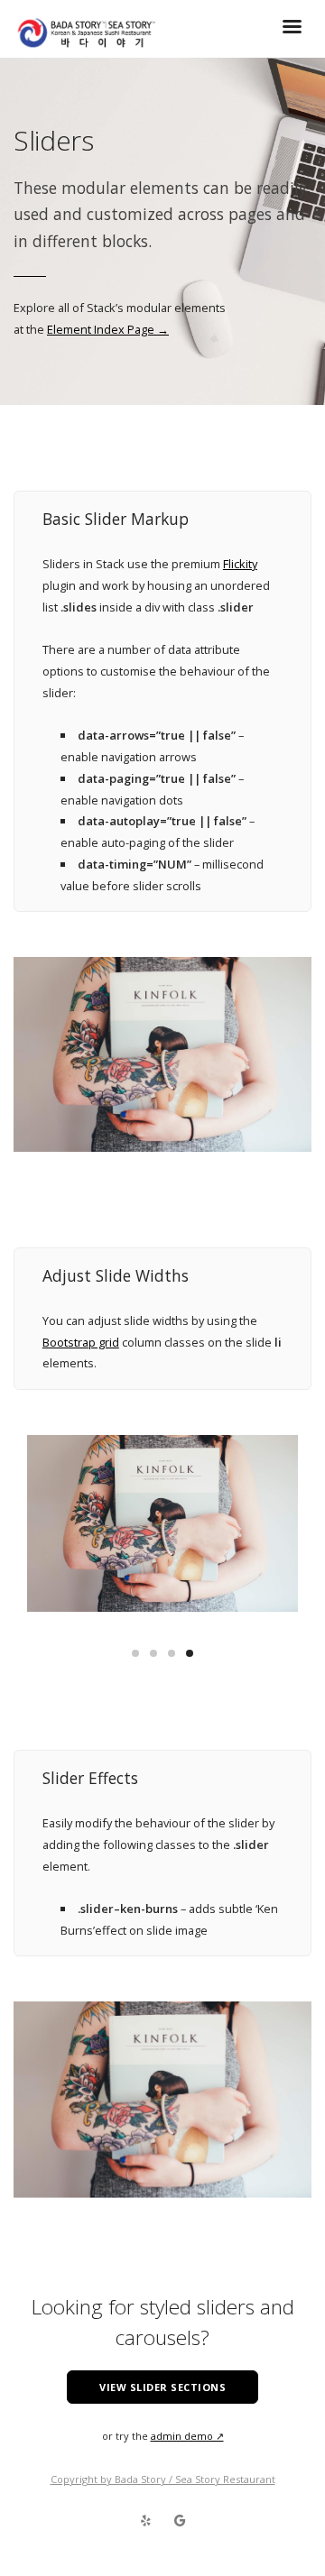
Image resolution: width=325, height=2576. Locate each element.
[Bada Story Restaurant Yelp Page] (145, 2521)
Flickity (240, 564)
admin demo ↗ (187, 2436)
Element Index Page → (108, 329)
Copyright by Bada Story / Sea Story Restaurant (163, 2479)
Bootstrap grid (81, 1342)
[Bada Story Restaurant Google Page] (180, 2521)
